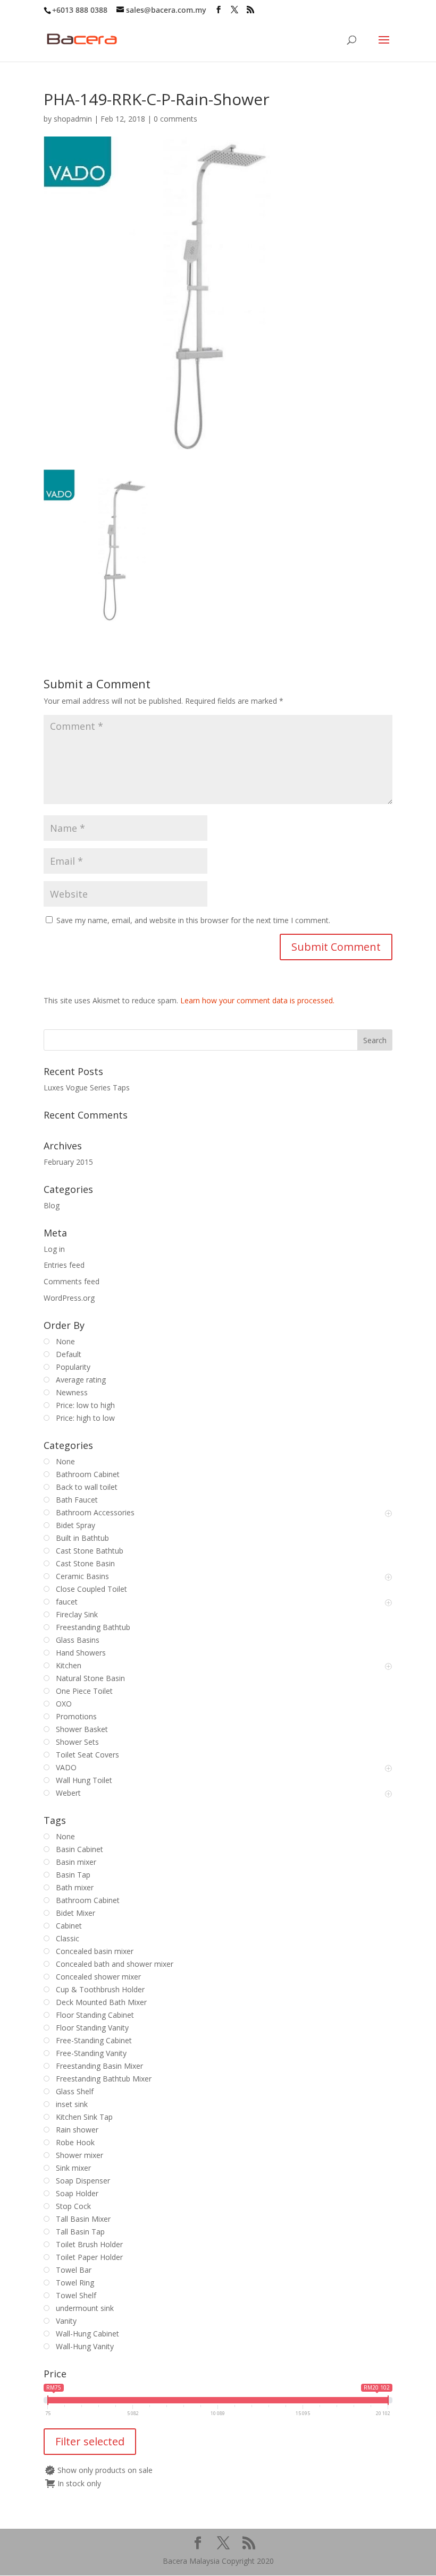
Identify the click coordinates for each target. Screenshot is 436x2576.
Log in (54, 1249)
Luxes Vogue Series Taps (87, 1087)
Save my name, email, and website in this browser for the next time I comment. (193, 920)
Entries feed (64, 1265)
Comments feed (72, 1281)
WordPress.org (69, 1298)
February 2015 (68, 1162)
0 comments (175, 119)
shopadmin (73, 119)
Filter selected (90, 2441)
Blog (52, 1205)
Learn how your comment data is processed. (257, 1000)
